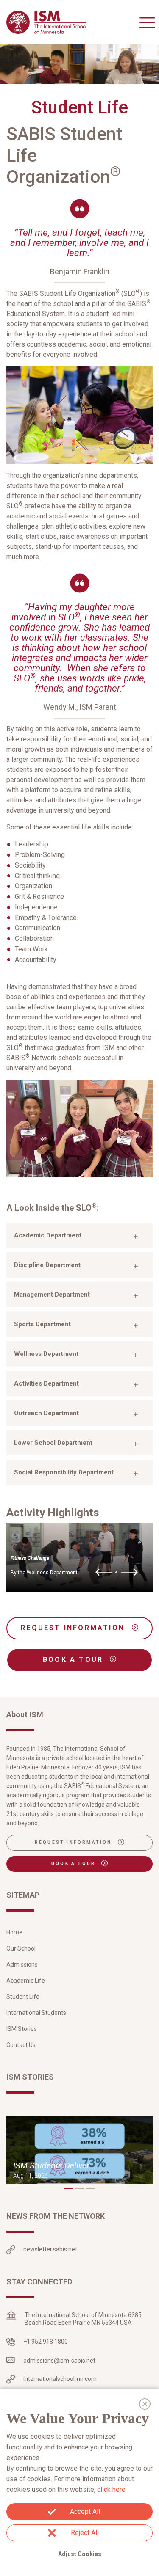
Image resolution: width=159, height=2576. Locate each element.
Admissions (22, 1964)
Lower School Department (53, 1443)
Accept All (85, 2511)
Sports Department (42, 1324)
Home (14, 1932)
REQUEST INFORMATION (74, 1628)
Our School (21, 1948)
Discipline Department (47, 1265)
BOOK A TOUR (74, 1660)
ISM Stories (22, 2029)
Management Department (52, 1295)
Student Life (23, 1997)
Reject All (85, 2533)
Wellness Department (46, 1354)
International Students (36, 2013)
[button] (69, 2189)
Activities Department (46, 1383)
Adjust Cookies (80, 2554)
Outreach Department (46, 1413)
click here (111, 2489)
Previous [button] (104, 1573)
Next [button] (129, 1573)
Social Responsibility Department (64, 1472)
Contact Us (21, 2045)
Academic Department (48, 1235)
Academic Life (26, 1981)
